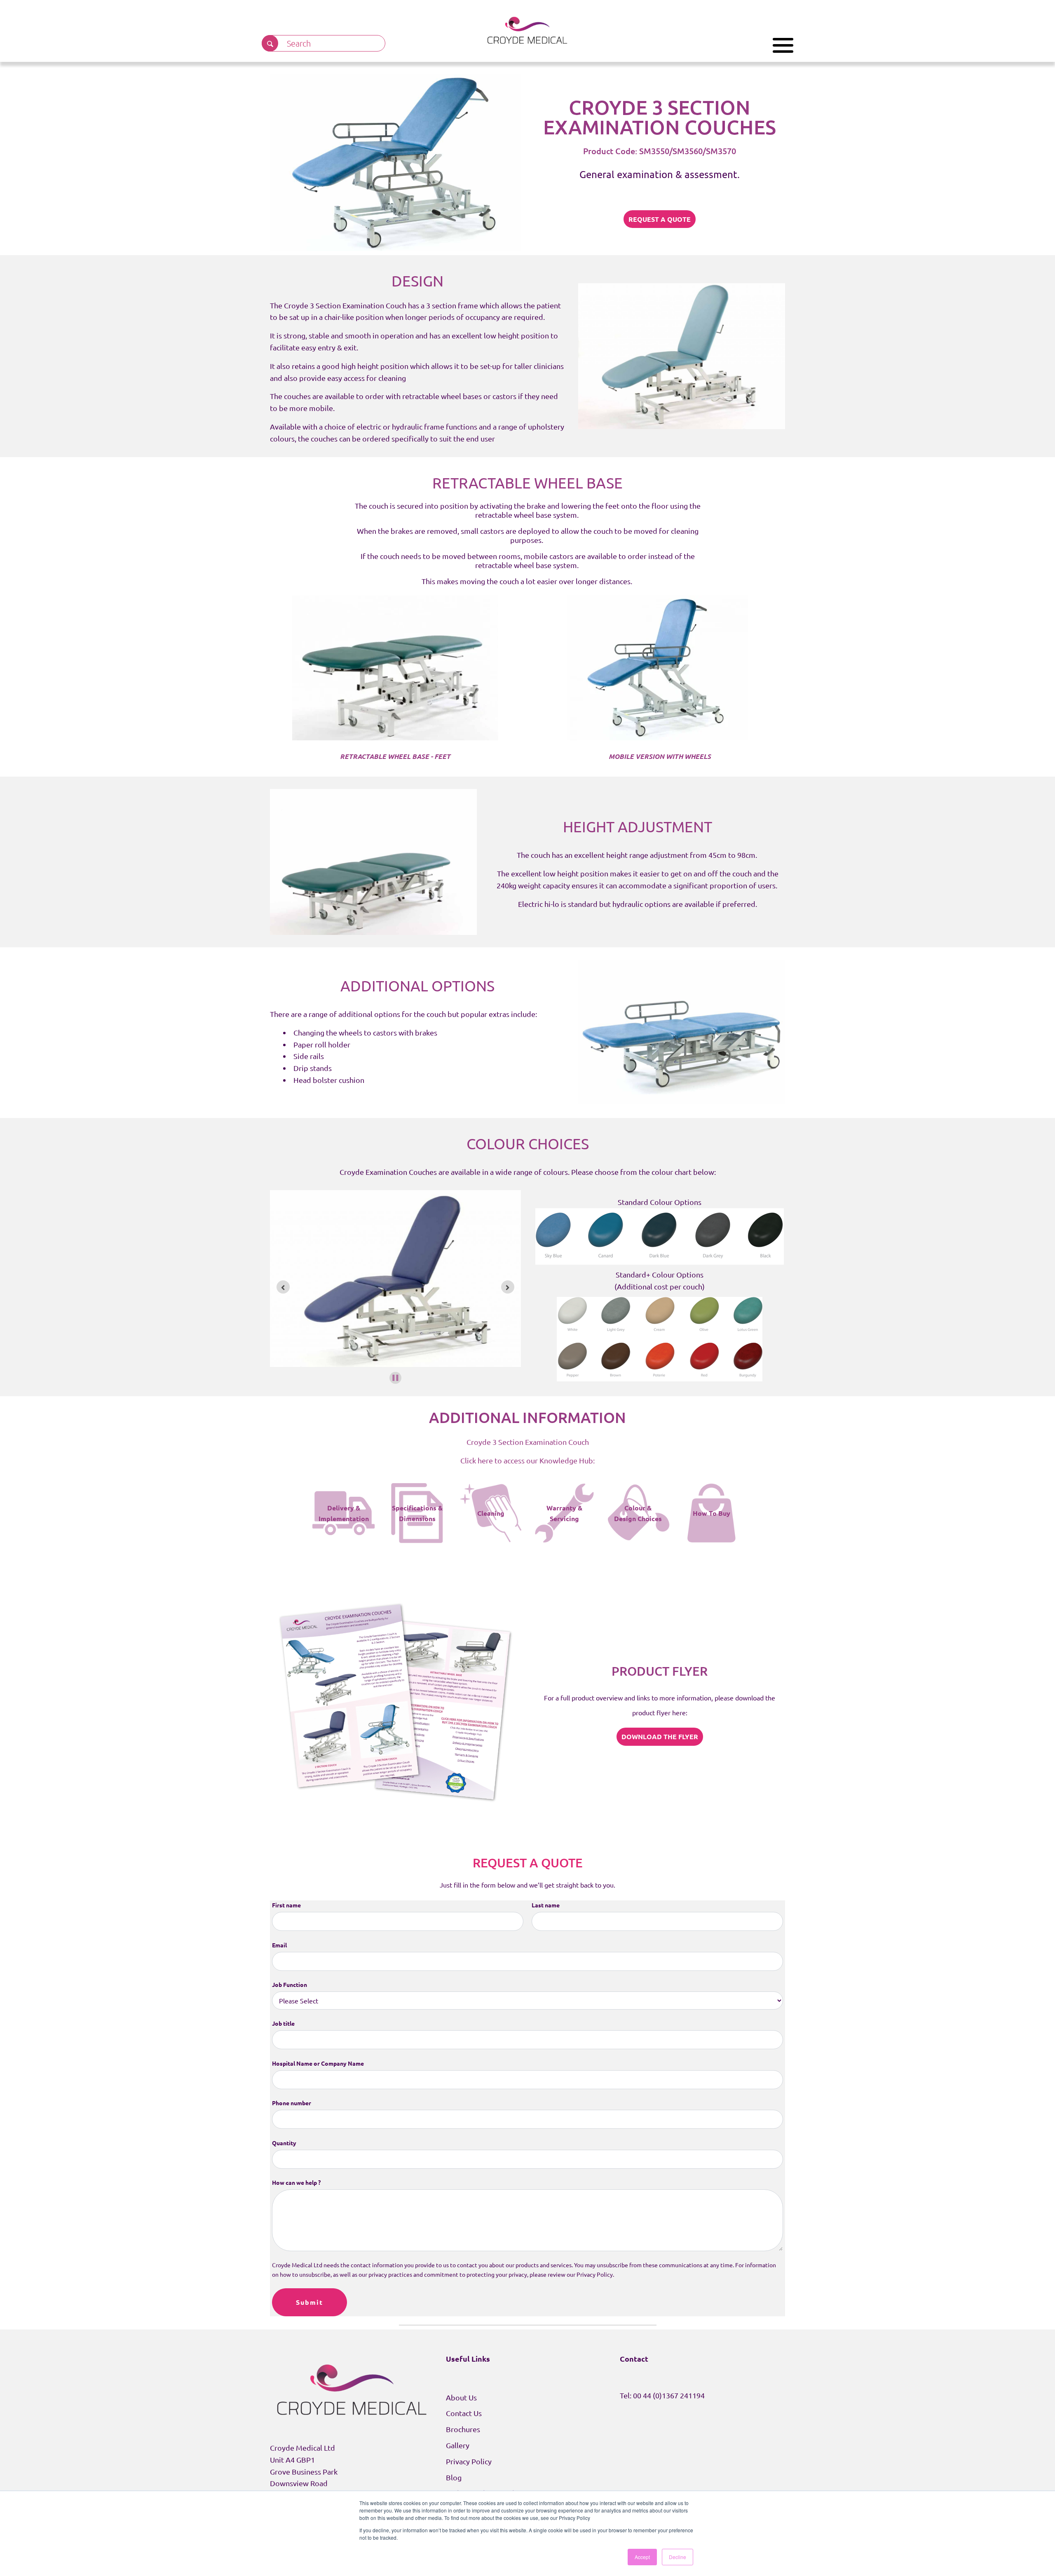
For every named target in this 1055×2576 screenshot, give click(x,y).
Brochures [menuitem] (463, 2429)
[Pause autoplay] (395, 1378)
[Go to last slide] (283, 1287)
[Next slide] (508, 1287)
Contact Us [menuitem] (464, 2413)
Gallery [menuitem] (458, 2445)
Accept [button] (642, 2557)
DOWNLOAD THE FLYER (660, 1737)
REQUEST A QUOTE (660, 219)
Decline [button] (678, 2557)
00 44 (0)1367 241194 (669, 2395)
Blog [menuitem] (454, 2477)
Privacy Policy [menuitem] (469, 2461)
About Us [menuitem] (461, 2397)
